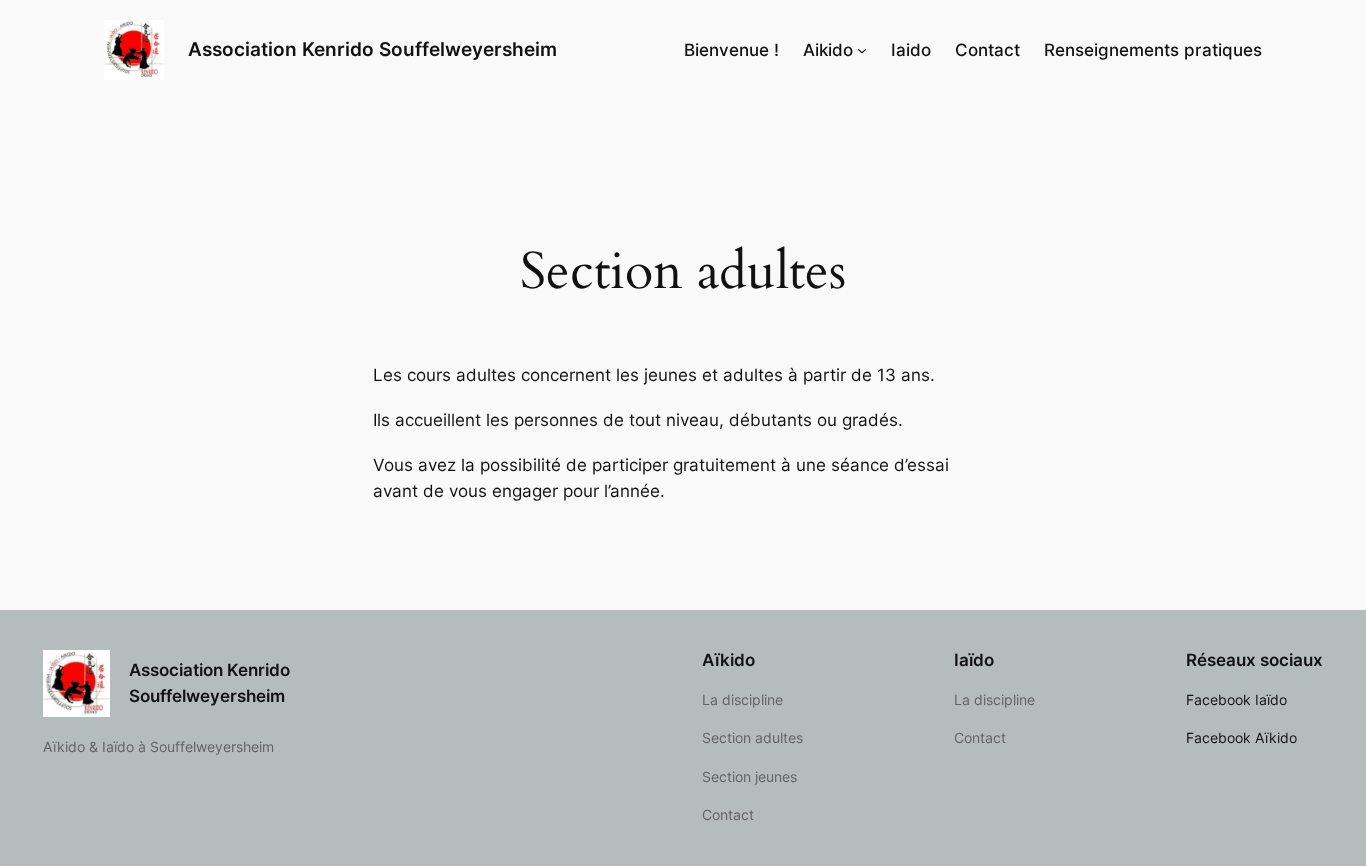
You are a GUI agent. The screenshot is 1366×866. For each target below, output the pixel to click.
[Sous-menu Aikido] (862, 50)
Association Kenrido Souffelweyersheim (372, 49)
